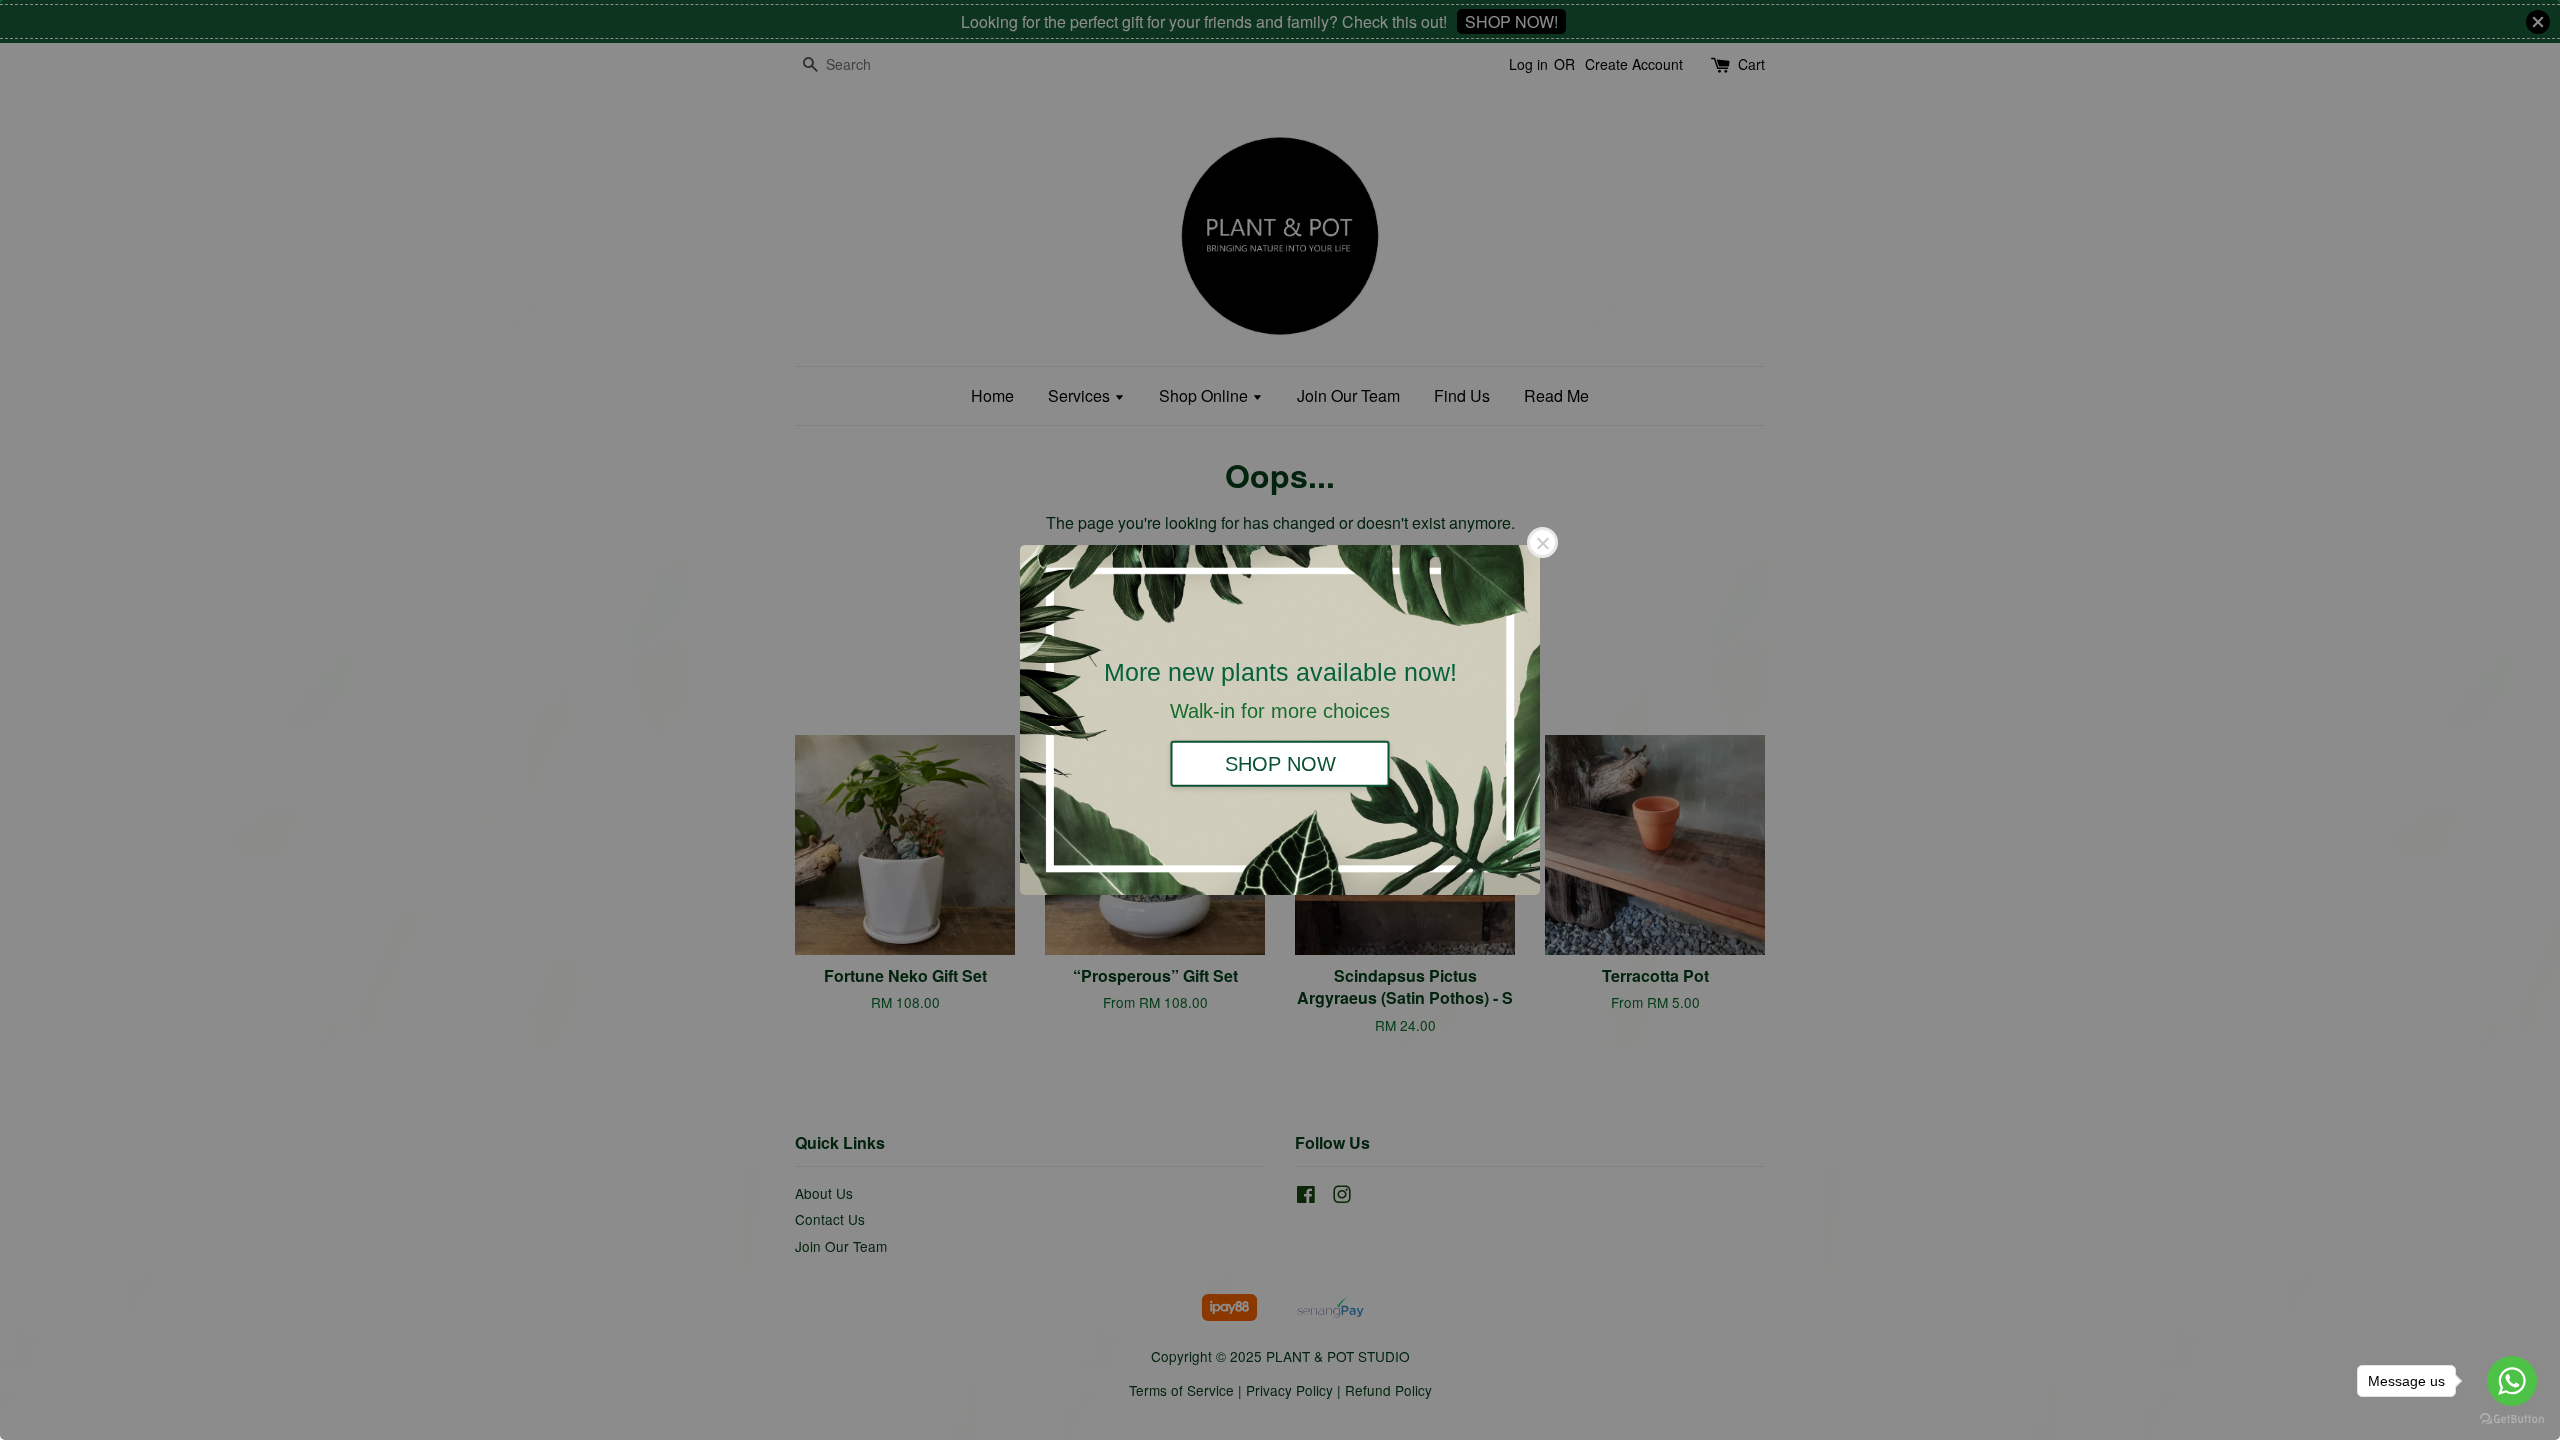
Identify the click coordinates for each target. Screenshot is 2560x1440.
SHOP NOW (1280, 763)
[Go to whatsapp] (2512, 1381)
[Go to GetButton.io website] (2512, 1419)
